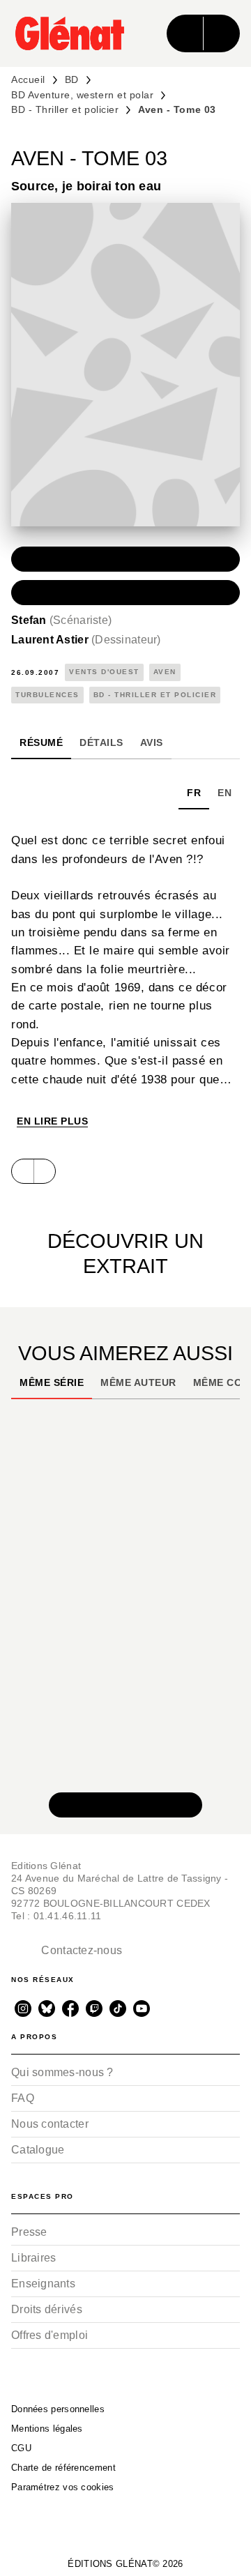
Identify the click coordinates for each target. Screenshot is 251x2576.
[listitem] (23, 2009)
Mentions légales (47, 2429)
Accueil (28, 79)
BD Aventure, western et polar (82, 95)
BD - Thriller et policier (65, 109)
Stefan (61, 620)
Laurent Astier (86, 640)
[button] (125, 559)
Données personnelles (58, 2409)
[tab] (41, 742)
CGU (21, 2448)
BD (72, 79)
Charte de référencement (63, 2468)
